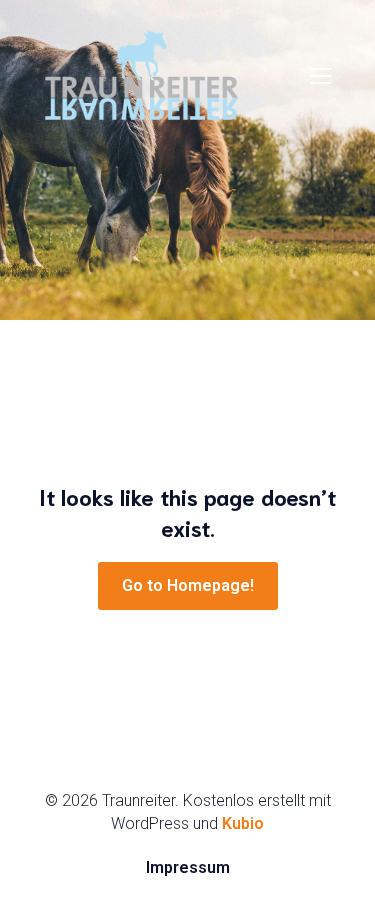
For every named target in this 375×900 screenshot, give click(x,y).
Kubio (243, 823)
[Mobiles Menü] (321, 75)
